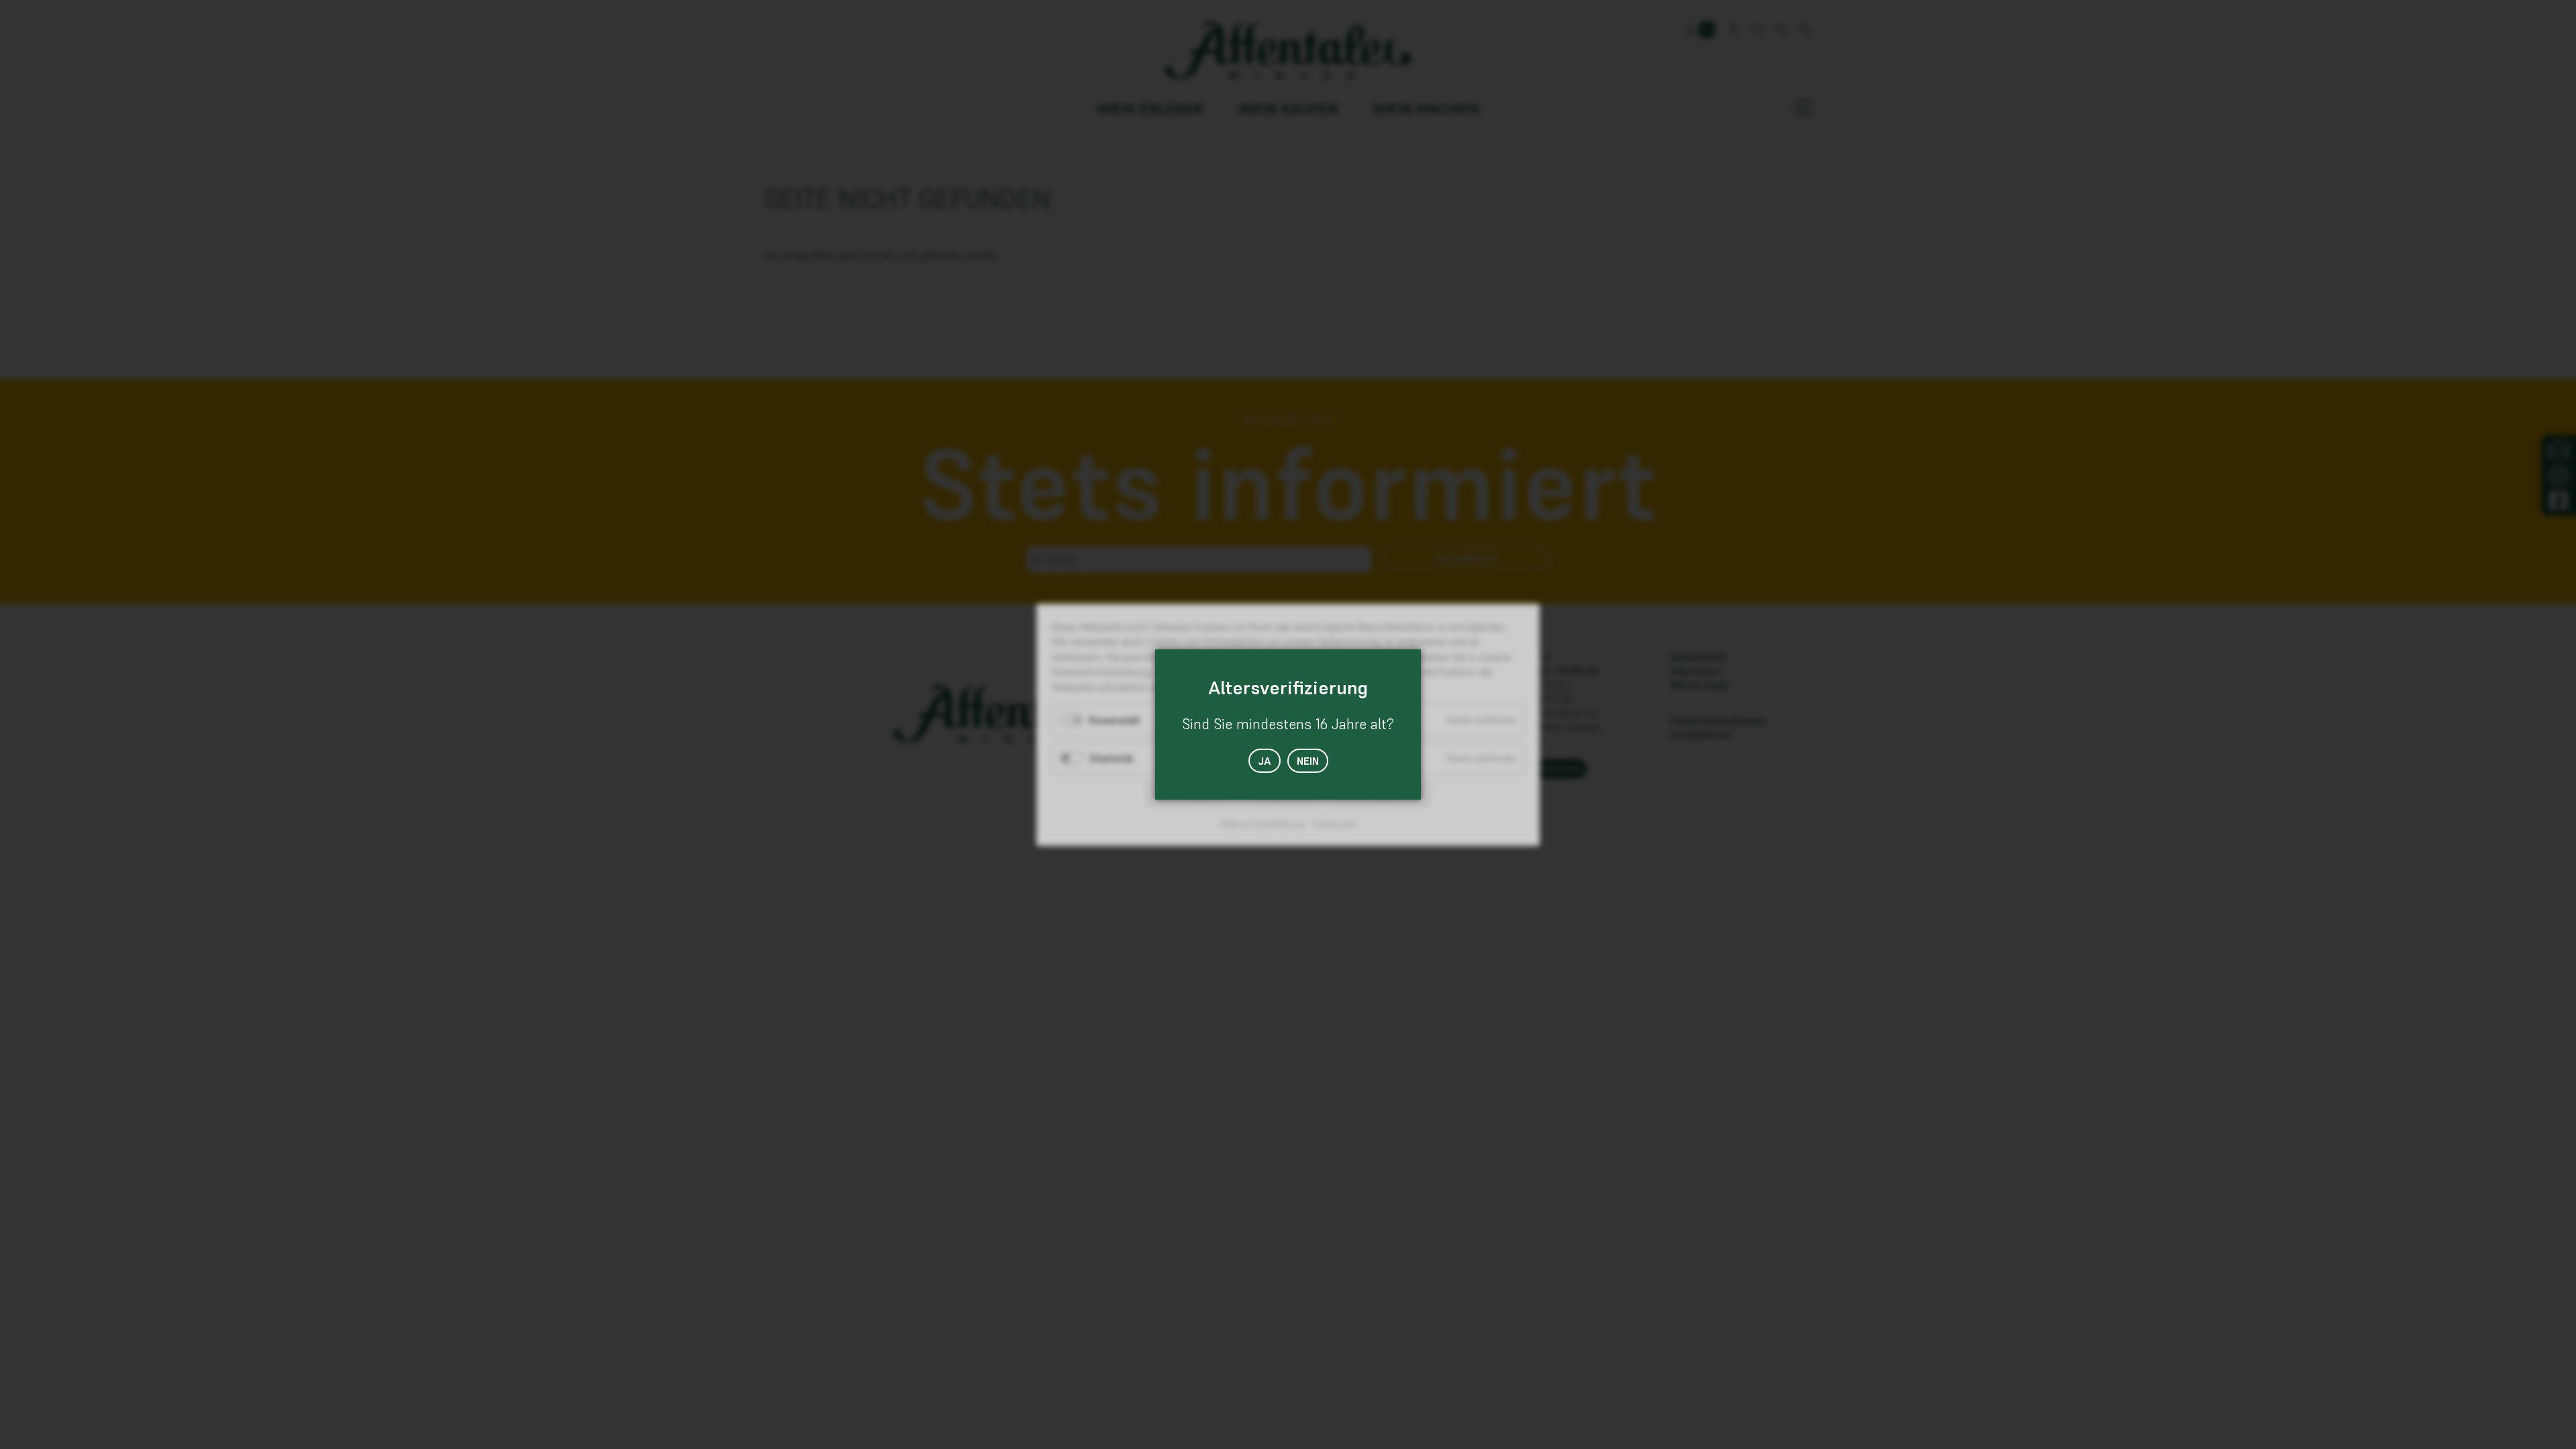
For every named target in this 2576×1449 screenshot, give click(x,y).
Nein (1308, 761)
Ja (1265, 761)
